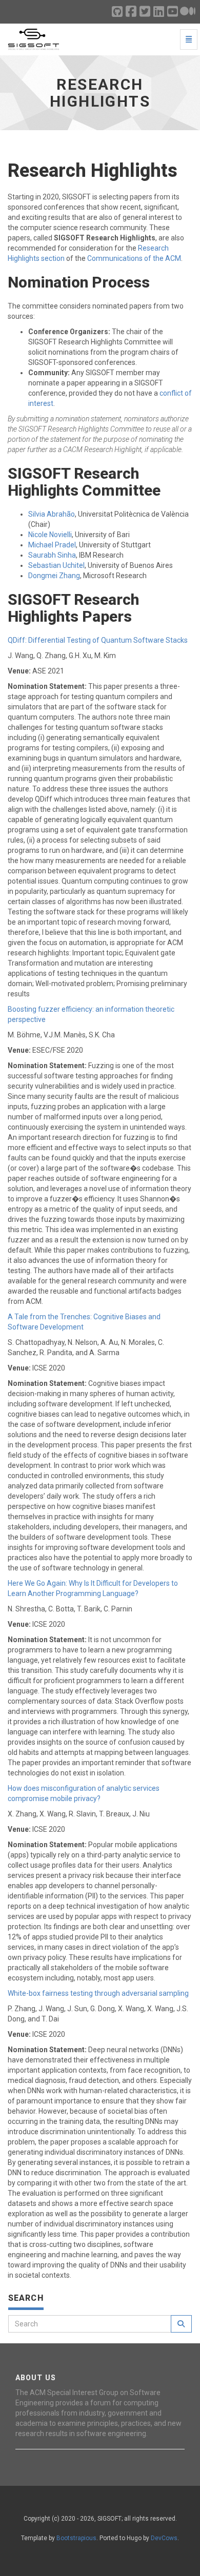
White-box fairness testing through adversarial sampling (98, 1993)
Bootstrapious (76, 2538)
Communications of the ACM (134, 258)
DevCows (164, 2538)
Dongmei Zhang (54, 576)
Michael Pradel (52, 545)
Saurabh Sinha (52, 555)
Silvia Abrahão (52, 514)
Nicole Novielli (50, 535)
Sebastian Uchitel (56, 565)
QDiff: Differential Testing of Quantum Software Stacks (98, 640)
